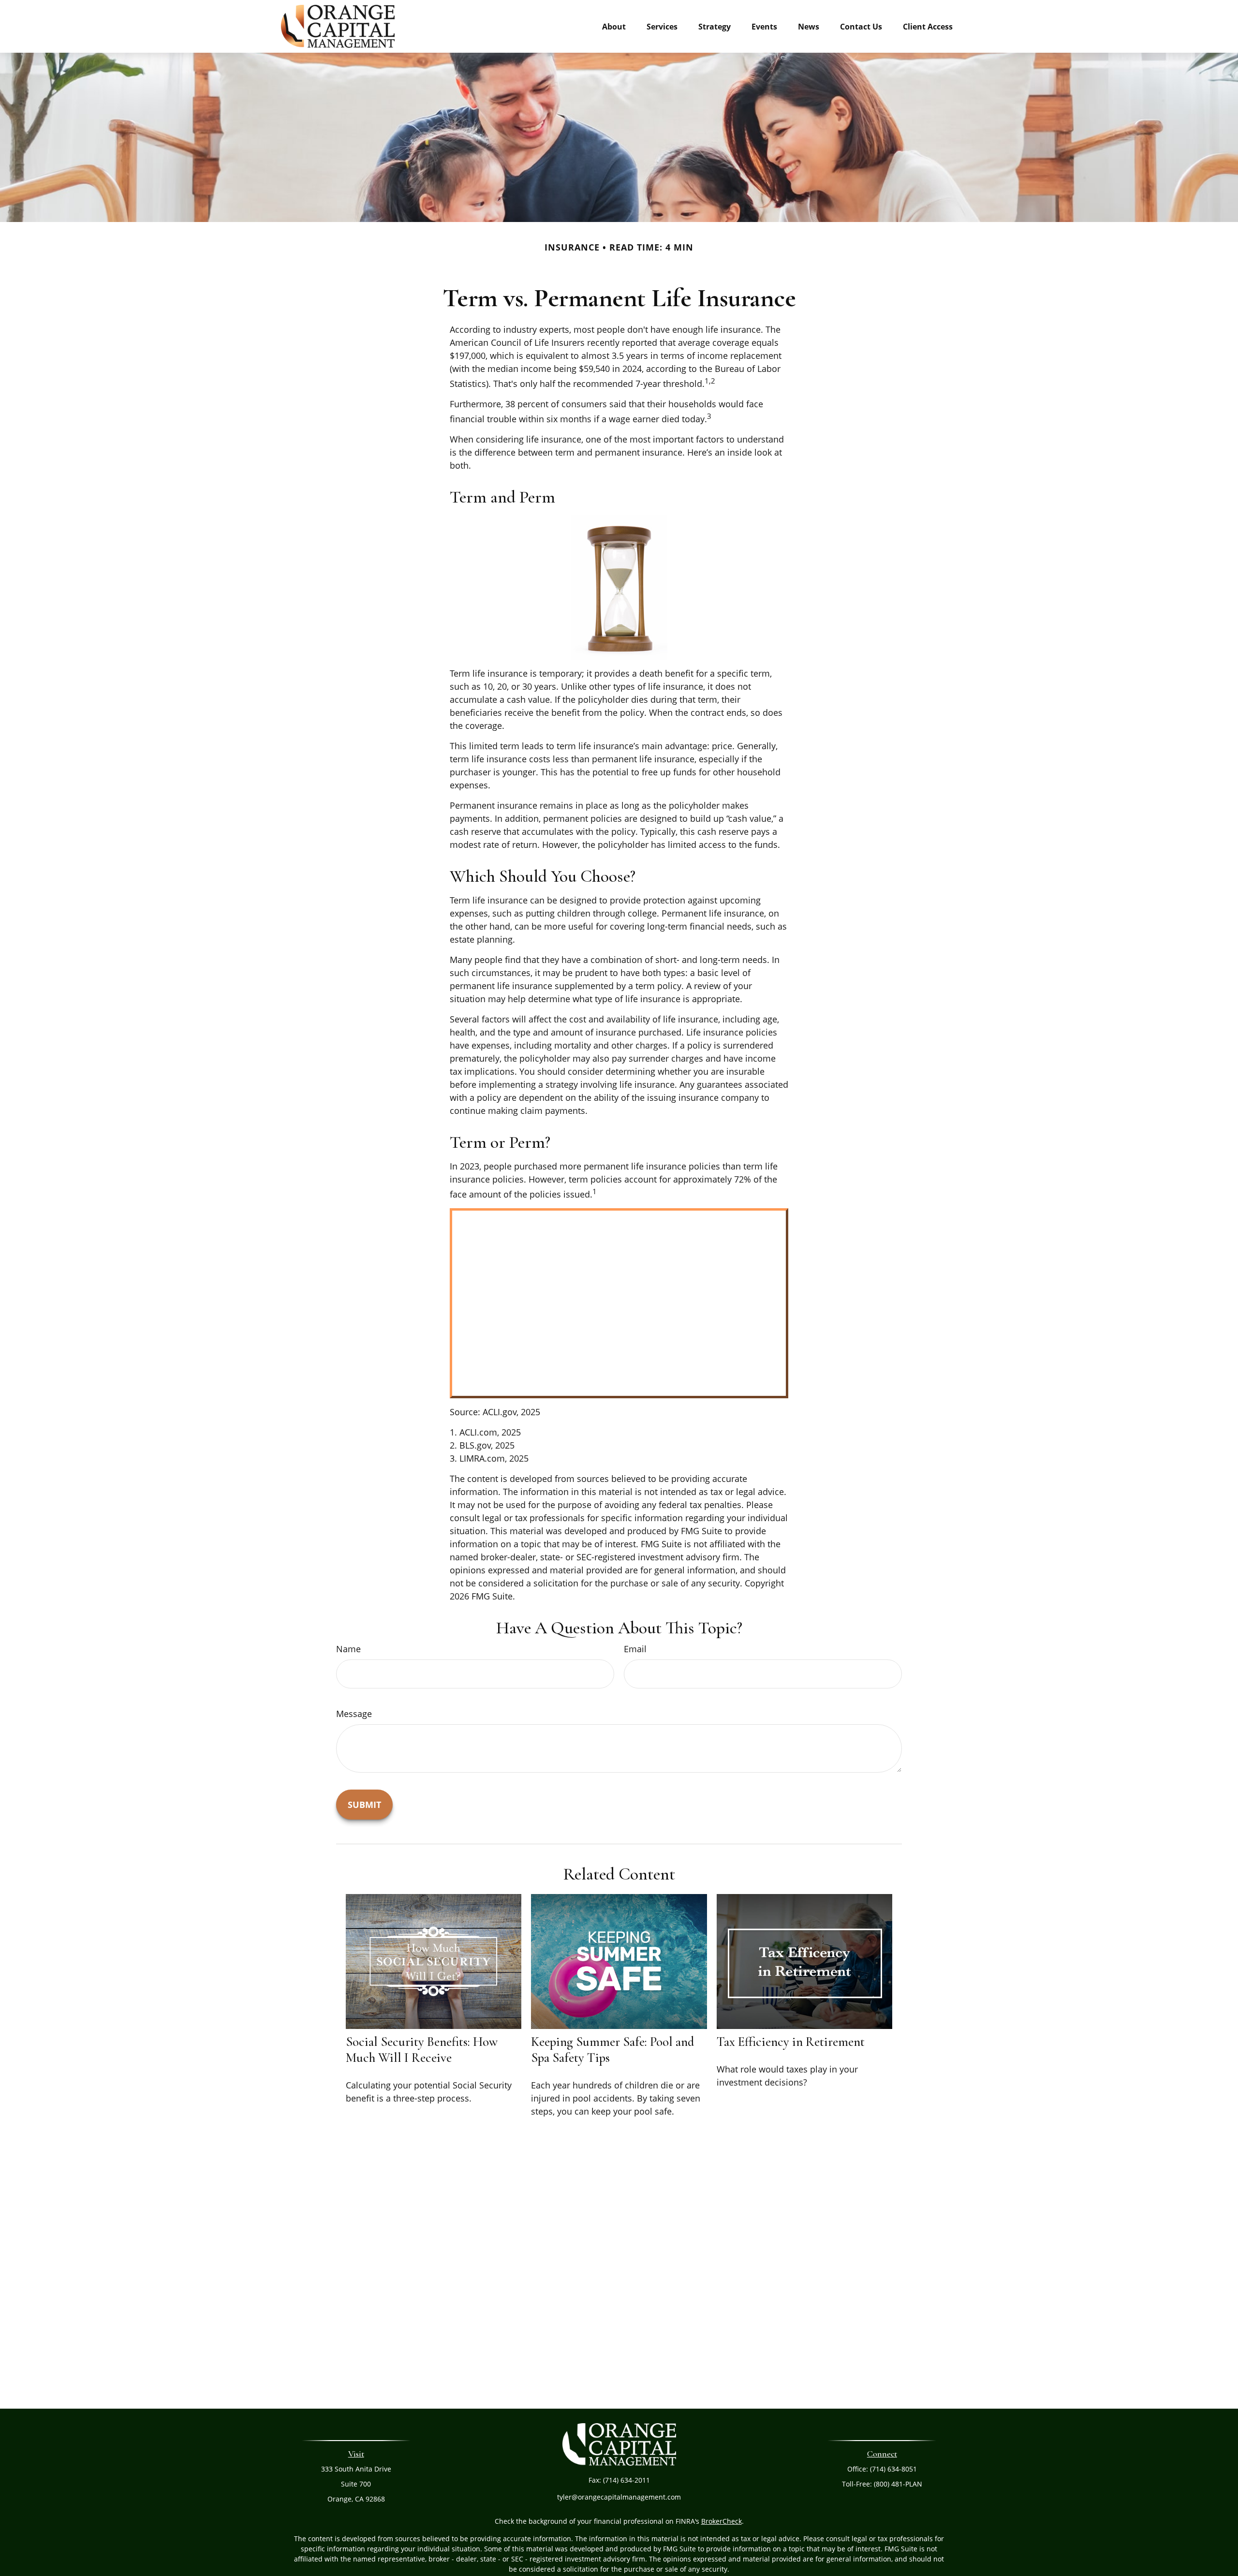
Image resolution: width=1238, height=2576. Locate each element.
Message (354, 1714)
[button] (614, 26)
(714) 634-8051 (893, 2469)
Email (635, 1649)
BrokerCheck (722, 2521)
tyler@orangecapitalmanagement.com (619, 2497)
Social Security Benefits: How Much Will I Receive (422, 2050)
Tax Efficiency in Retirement (791, 2042)
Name (348, 1649)
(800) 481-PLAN (898, 2484)
